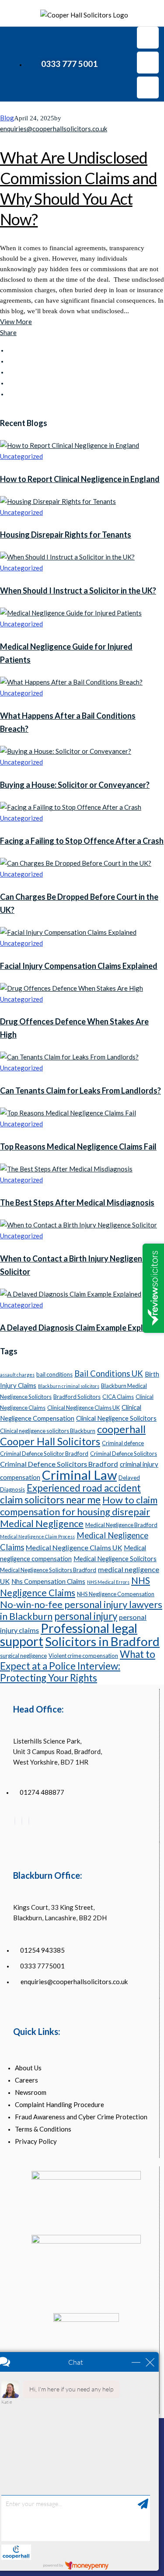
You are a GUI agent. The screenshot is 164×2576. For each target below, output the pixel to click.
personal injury (86, 1616)
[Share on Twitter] (10, 361)
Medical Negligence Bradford (121, 1525)
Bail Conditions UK (109, 1374)
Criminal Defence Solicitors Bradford (59, 1464)
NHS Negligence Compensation (116, 1594)
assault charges (17, 1375)
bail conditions (54, 1374)
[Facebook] (15, 1821)
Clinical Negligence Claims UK (84, 1408)
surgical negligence (23, 1656)
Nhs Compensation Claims (48, 1581)
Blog (7, 118)
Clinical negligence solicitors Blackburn (48, 1431)
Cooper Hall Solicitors (50, 1441)
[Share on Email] (10, 394)
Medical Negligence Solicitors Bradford (48, 1570)
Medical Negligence (42, 1523)
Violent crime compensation (83, 1656)
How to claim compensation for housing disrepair (79, 1506)
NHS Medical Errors (108, 1582)
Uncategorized (21, 456)
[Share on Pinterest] (10, 372)
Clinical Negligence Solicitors (116, 1418)
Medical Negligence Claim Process (37, 1536)
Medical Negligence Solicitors (115, 1559)
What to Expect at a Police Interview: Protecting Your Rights (78, 1666)
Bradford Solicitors (77, 1397)
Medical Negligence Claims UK (74, 1547)
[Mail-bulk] (148, 87)
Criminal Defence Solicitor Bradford (44, 1454)
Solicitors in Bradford (102, 1641)
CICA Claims (118, 1397)
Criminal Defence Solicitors (124, 1454)
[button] (13, 64)
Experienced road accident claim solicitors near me (70, 1494)
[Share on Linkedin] (10, 383)
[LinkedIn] (22, 1821)
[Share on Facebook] (10, 350)
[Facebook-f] (148, 38)
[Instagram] (148, 63)
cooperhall (121, 1429)
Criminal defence (123, 1443)
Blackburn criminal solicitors (69, 1386)
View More (16, 322)
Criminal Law (79, 1475)
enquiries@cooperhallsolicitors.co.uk (54, 129)
